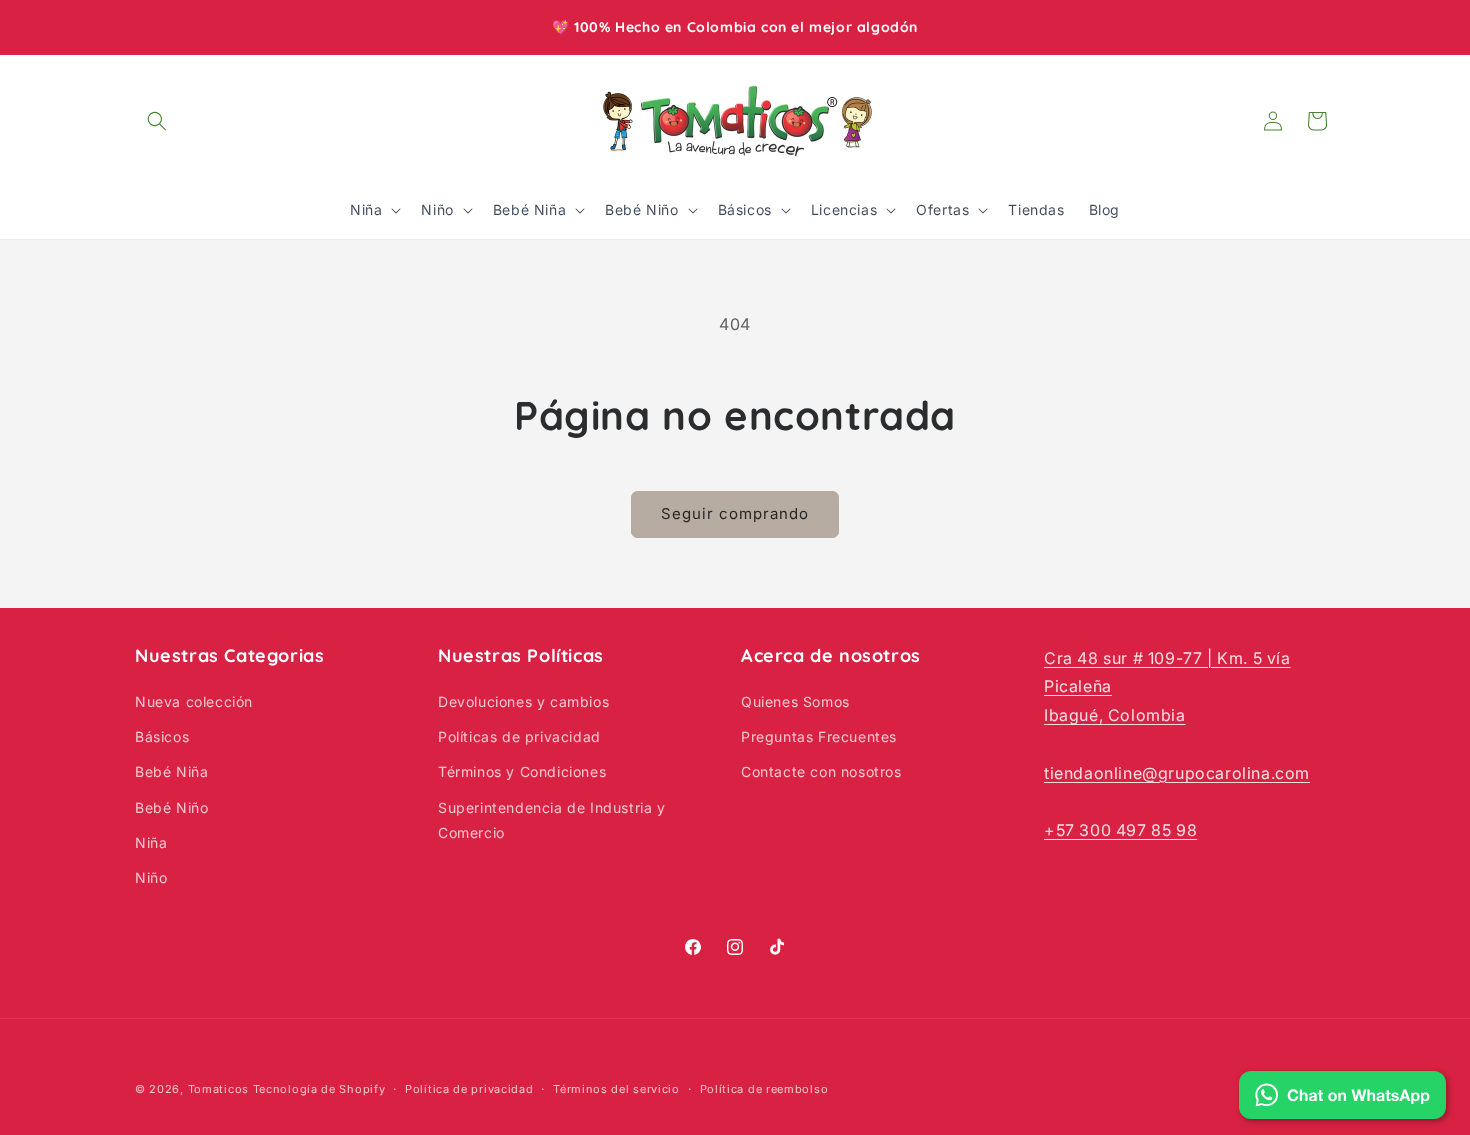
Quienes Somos (795, 701)
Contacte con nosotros (821, 772)
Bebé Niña (171, 772)
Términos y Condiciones (522, 772)
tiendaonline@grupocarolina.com (1177, 773)
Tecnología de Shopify (319, 1089)
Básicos (162, 737)
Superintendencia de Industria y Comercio (552, 820)
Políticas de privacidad (519, 737)
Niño (151, 877)
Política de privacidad (469, 1088)
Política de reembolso (764, 1088)
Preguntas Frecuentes (819, 737)
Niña (151, 842)
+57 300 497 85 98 (1120, 831)
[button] (157, 121)
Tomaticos (218, 1089)
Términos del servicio (616, 1088)
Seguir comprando (735, 513)
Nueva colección (194, 701)
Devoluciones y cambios (523, 701)
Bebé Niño (171, 807)
